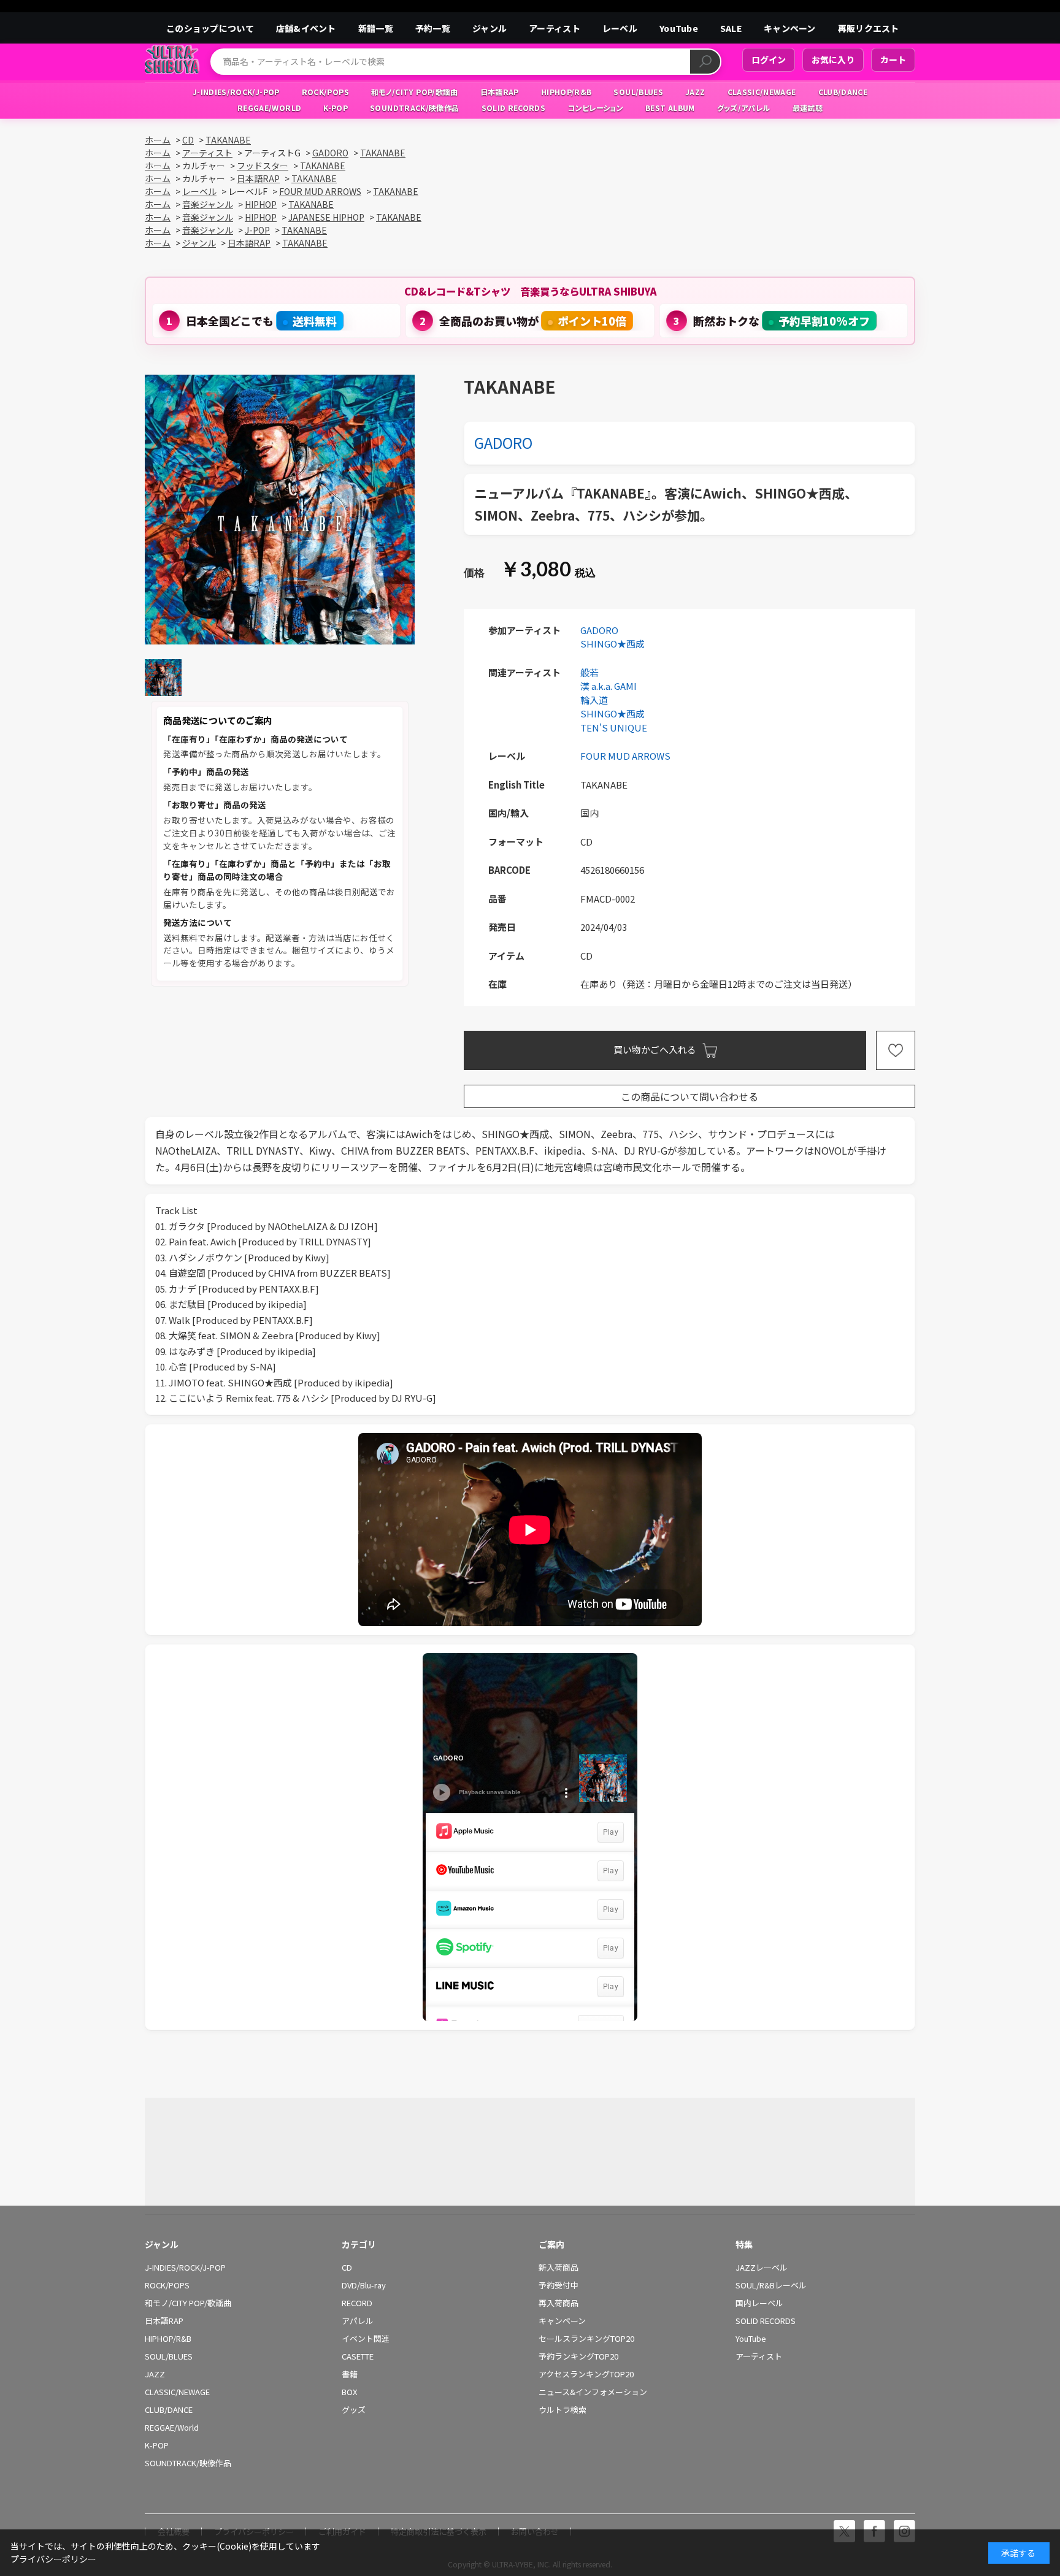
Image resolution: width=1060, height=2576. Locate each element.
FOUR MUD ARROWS (625, 756)
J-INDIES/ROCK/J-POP (185, 2268)
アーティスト (555, 28)
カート (893, 59)
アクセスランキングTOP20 (586, 2374)
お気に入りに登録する (896, 1050)
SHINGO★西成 (613, 644)
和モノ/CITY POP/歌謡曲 (188, 2303)
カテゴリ (359, 2244)
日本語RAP (164, 2321)
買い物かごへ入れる (655, 1049)
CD (347, 2268)
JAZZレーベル (762, 2268)
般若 (590, 672)
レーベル (620, 28)
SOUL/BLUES (169, 2356)
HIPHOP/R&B (168, 2339)
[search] (705, 62)
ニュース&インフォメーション (593, 2392)
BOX (349, 2392)
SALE (731, 28)
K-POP (157, 2445)
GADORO (503, 442)
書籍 (350, 2374)
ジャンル (490, 28)
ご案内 (551, 2244)
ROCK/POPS (167, 2285)
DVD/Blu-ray (364, 2285)
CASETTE (358, 2356)
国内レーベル (759, 2303)
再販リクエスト (869, 28)
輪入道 (594, 700)
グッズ (354, 2410)
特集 (744, 2244)
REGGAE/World (172, 2428)
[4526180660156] (163, 678)
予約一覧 (433, 28)
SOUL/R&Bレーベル (771, 2285)
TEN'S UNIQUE (614, 728)
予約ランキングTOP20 (578, 2356)
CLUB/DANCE (169, 2410)
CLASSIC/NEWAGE (177, 2392)
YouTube (679, 28)
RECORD (357, 2303)
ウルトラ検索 (563, 2410)
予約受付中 (559, 2285)
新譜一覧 (376, 28)
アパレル (358, 2321)
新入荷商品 (559, 2268)
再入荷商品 (559, 2303)
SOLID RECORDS (766, 2321)
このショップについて (210, 28)
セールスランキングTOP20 (586, 2339)
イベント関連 (366, 2339)
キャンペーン (790, 28)
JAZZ (155, 2374)
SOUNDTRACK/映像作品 (188, 2463)
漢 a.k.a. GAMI (609, 686)
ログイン (769, 59)
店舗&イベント (306, 28)
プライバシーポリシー (53, 2559)
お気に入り (833, 59)
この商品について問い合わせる (689, 1096)
